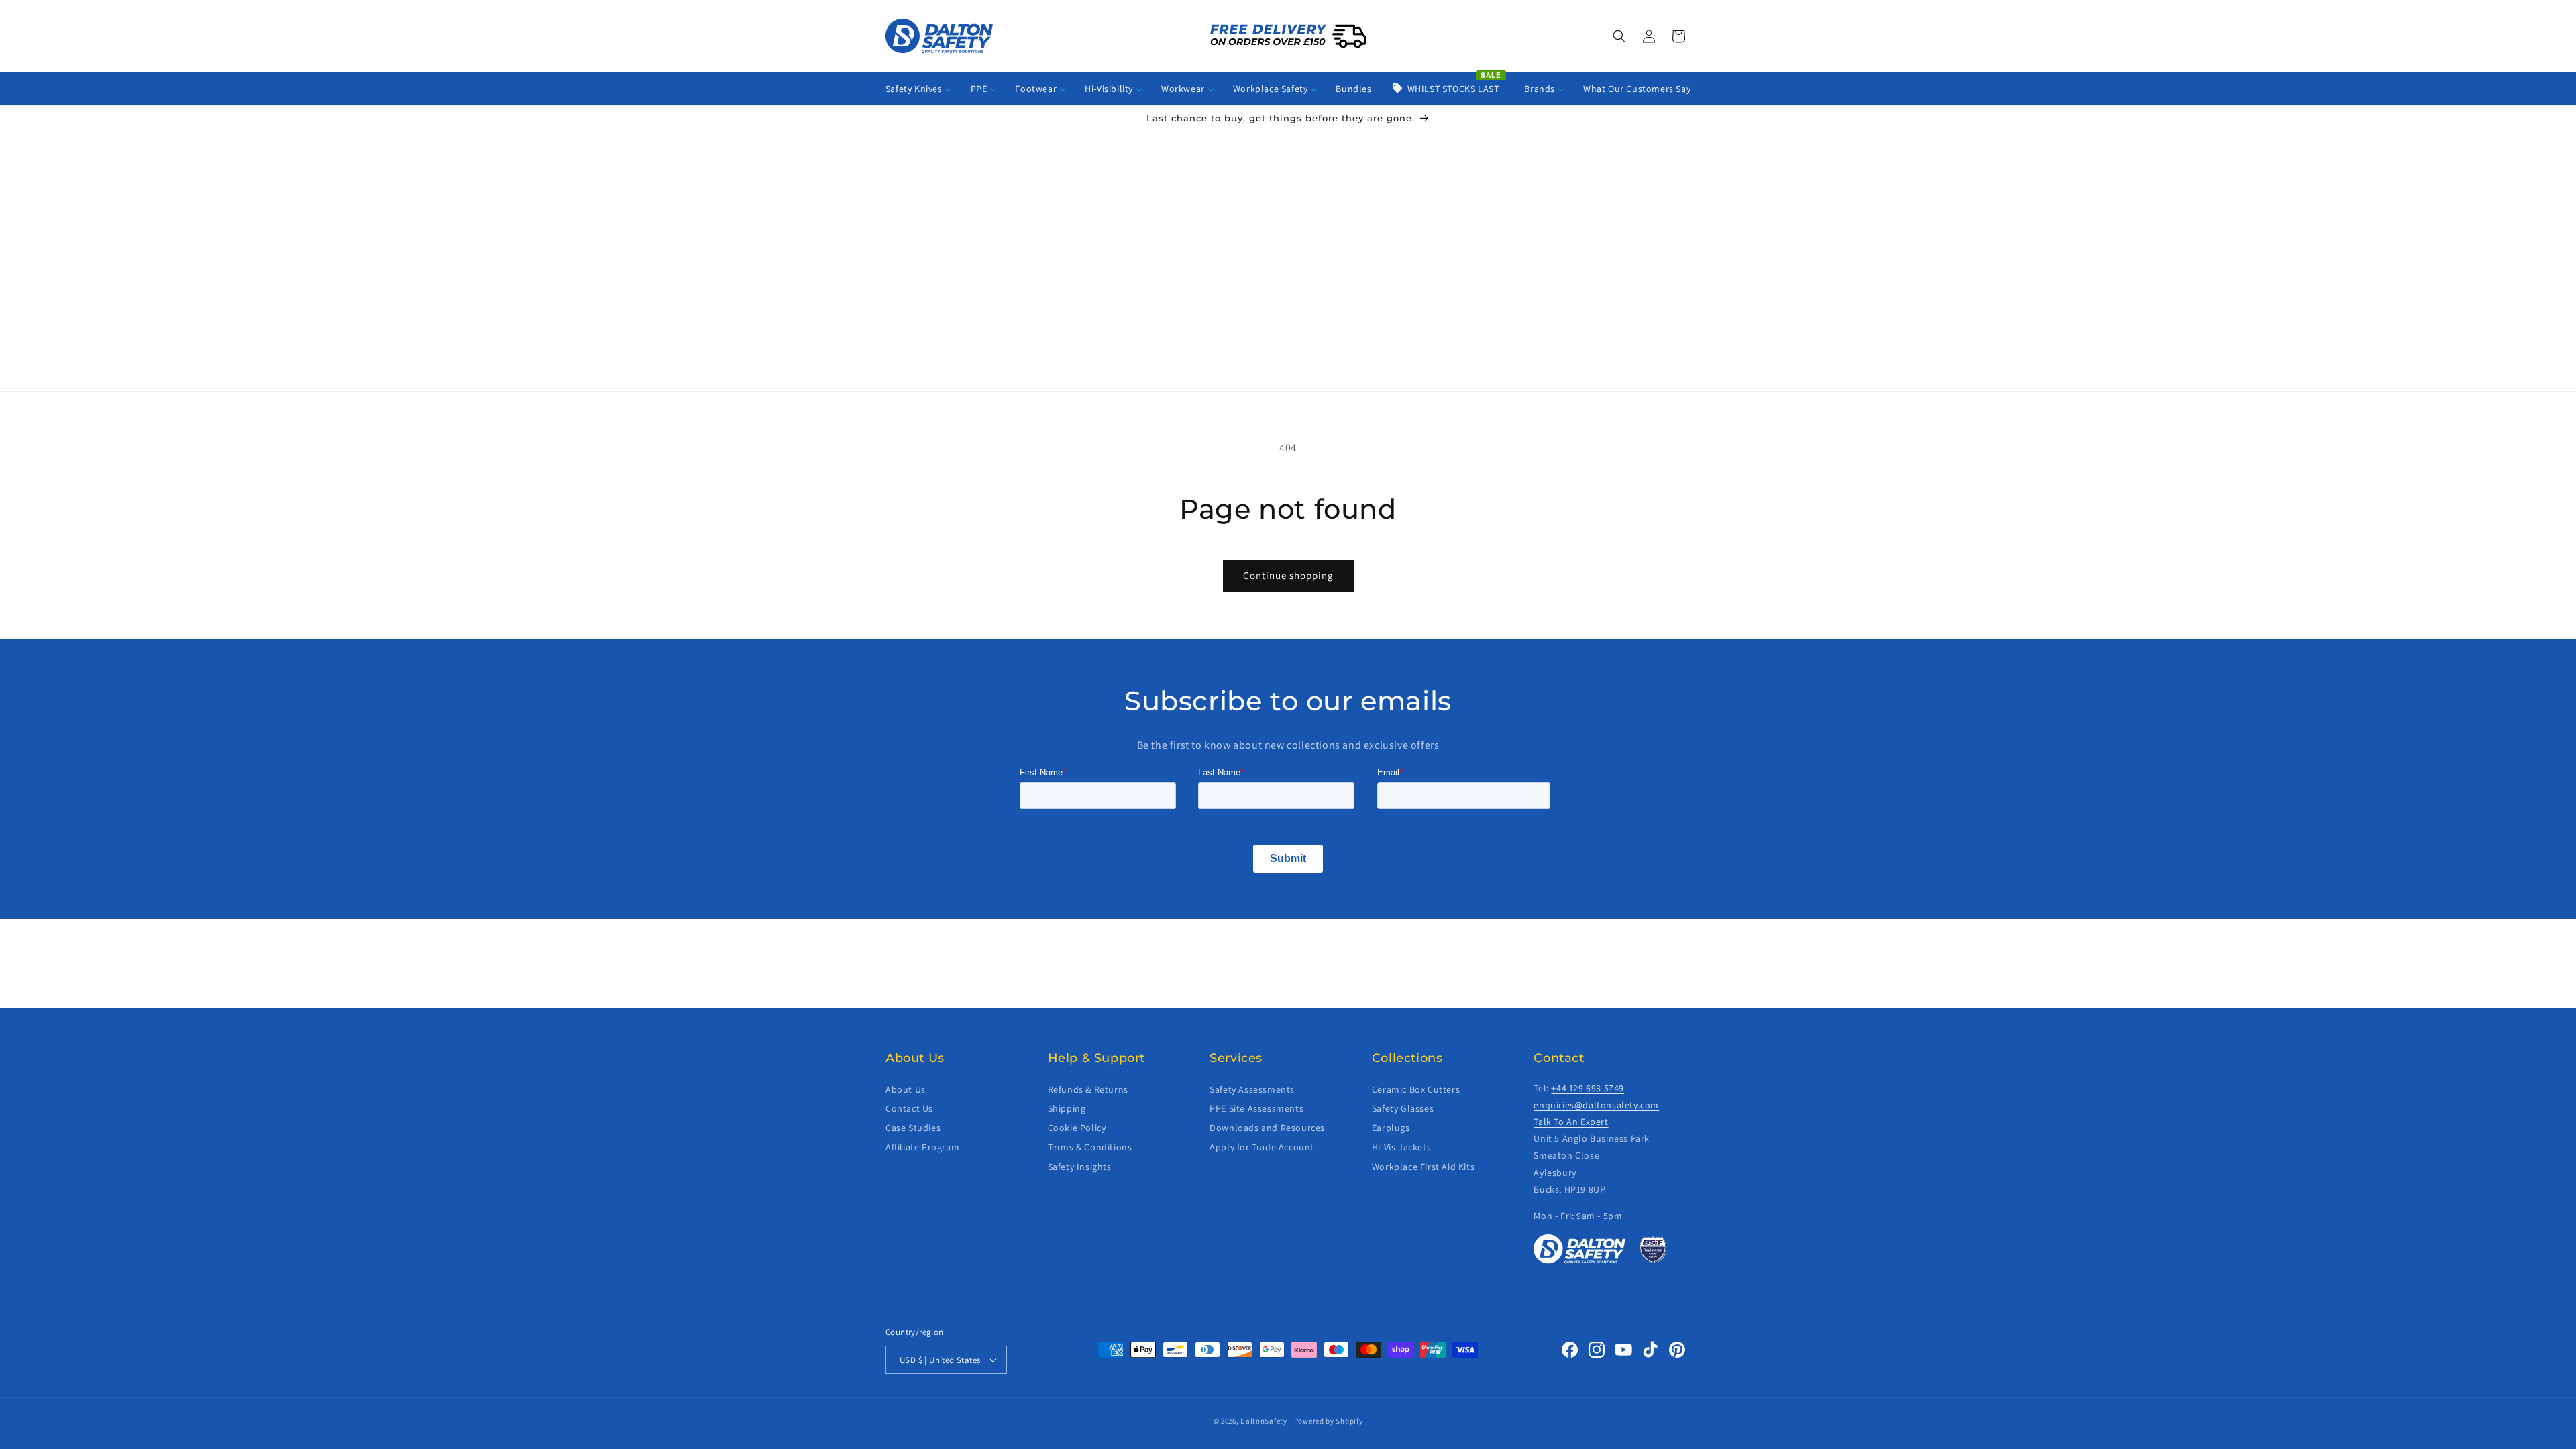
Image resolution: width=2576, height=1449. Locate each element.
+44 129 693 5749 (1588, 1088)
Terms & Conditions (1090, 1147)
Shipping (1067, 1108)
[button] (1619, 36)
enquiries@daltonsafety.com (1596, 1105)
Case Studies (913, 1128)
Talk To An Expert (1571, 1122)
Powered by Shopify (1329, 1421)
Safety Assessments (1252, 1089)
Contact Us (909, 1108)
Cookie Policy (1077, 1128)
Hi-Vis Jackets (1401, 1147)
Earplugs (1391, 1128)
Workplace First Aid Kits (1423, 1167)
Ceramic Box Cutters (1416, 1089)
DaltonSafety (1264, 1421)
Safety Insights (1080, 1167)
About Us (906, 1089)
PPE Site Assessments (1256, 1108)
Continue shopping (1288, 575)
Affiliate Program (922, 1147)
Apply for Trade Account (1262, 1147)
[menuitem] (919, 89)
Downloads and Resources (1267, 1128)
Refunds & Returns (1088, 1089)
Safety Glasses (1403, 1108)
